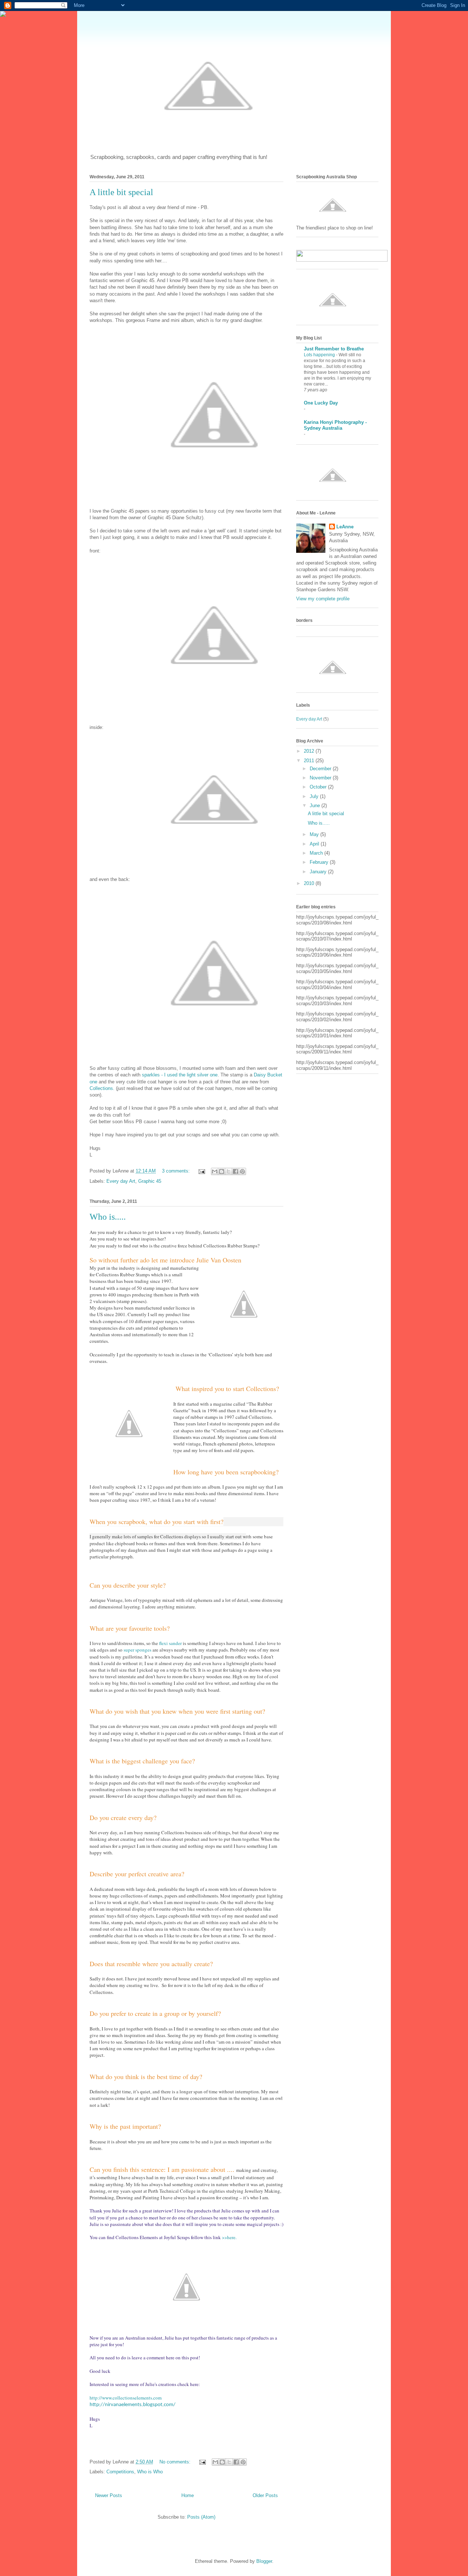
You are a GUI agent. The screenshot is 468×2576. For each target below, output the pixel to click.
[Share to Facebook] (235, 1171)
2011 (310, 761)
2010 (310, 883)
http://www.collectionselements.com (126, 2398)
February (320, 862)
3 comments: (177, 1171)
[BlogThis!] (222, 1171)
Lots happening (320, 355)
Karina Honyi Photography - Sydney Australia (335, 425)
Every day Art (121, 1181)
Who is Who (150, 2472)
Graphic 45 (150, 1181)
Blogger (264, 2561)
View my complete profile (323, 599)
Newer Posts (109, 2495)
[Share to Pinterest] (242, 1171)
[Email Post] (201, 1171)
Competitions (120, 2472)
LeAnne (345, 527)
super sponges (137, 1650)
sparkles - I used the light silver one (180, 1075)
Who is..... (108, 1217)
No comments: (176, 2462)
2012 (310, 751)
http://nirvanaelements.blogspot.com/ (133, 2405)
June (316, 806)
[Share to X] (229, 1171)
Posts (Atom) (201, 2517)
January (319, 872)
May (315, 834)
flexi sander (171, 1643)
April (315, 844)
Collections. (102, 1088)
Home (188, 2495)
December (321, 769)
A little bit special (121, 192)
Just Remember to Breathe (334, 349)
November (321, 778)
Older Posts (265, 2495)
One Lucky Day (321, 403)
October (319, 787)
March (317, 853)
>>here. (229, 2237)
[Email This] (215, 1171)
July (315, 796)
